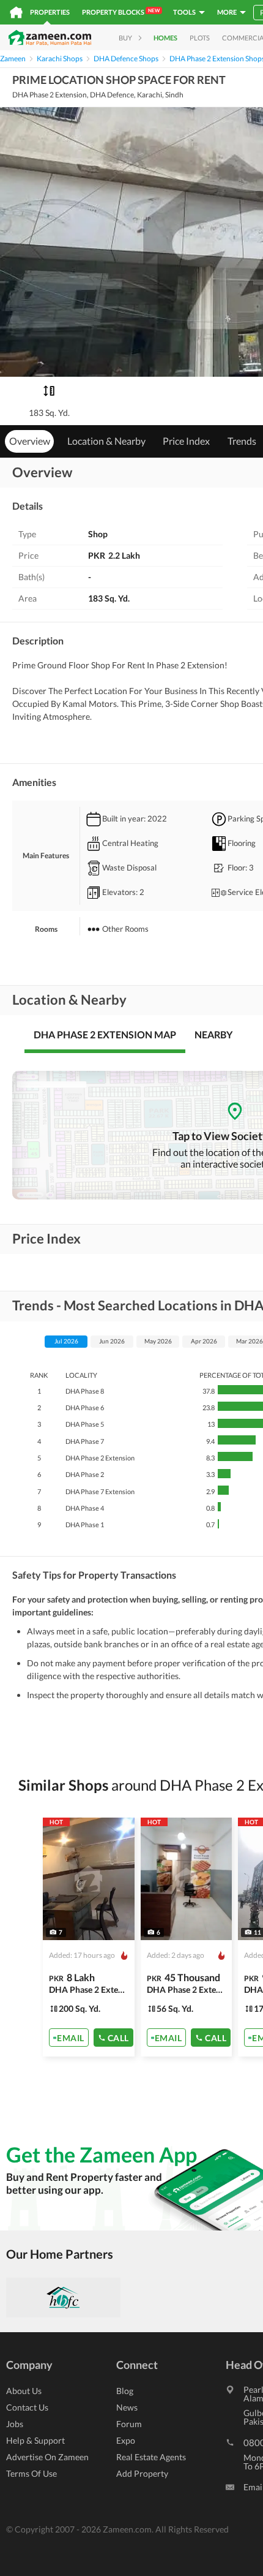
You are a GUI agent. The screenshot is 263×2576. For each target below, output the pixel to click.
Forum (129, 2424)
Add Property (142, 2473)
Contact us (27, 2407)
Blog (125, 2391)
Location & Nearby (106, 441)
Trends (242, 441)
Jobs (15, 2424)
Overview (30, 441)
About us (24, 2391)
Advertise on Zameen (47, 2457)
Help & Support (35, 2440)
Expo (126, 2440)
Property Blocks (121, 12)
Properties (50, 12)
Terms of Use (31, 2473)
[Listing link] (89, 1937)
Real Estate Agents (151, 2457)
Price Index (186, 441)
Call (118, 2037)
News (127, 2407)
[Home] (16, 12)
